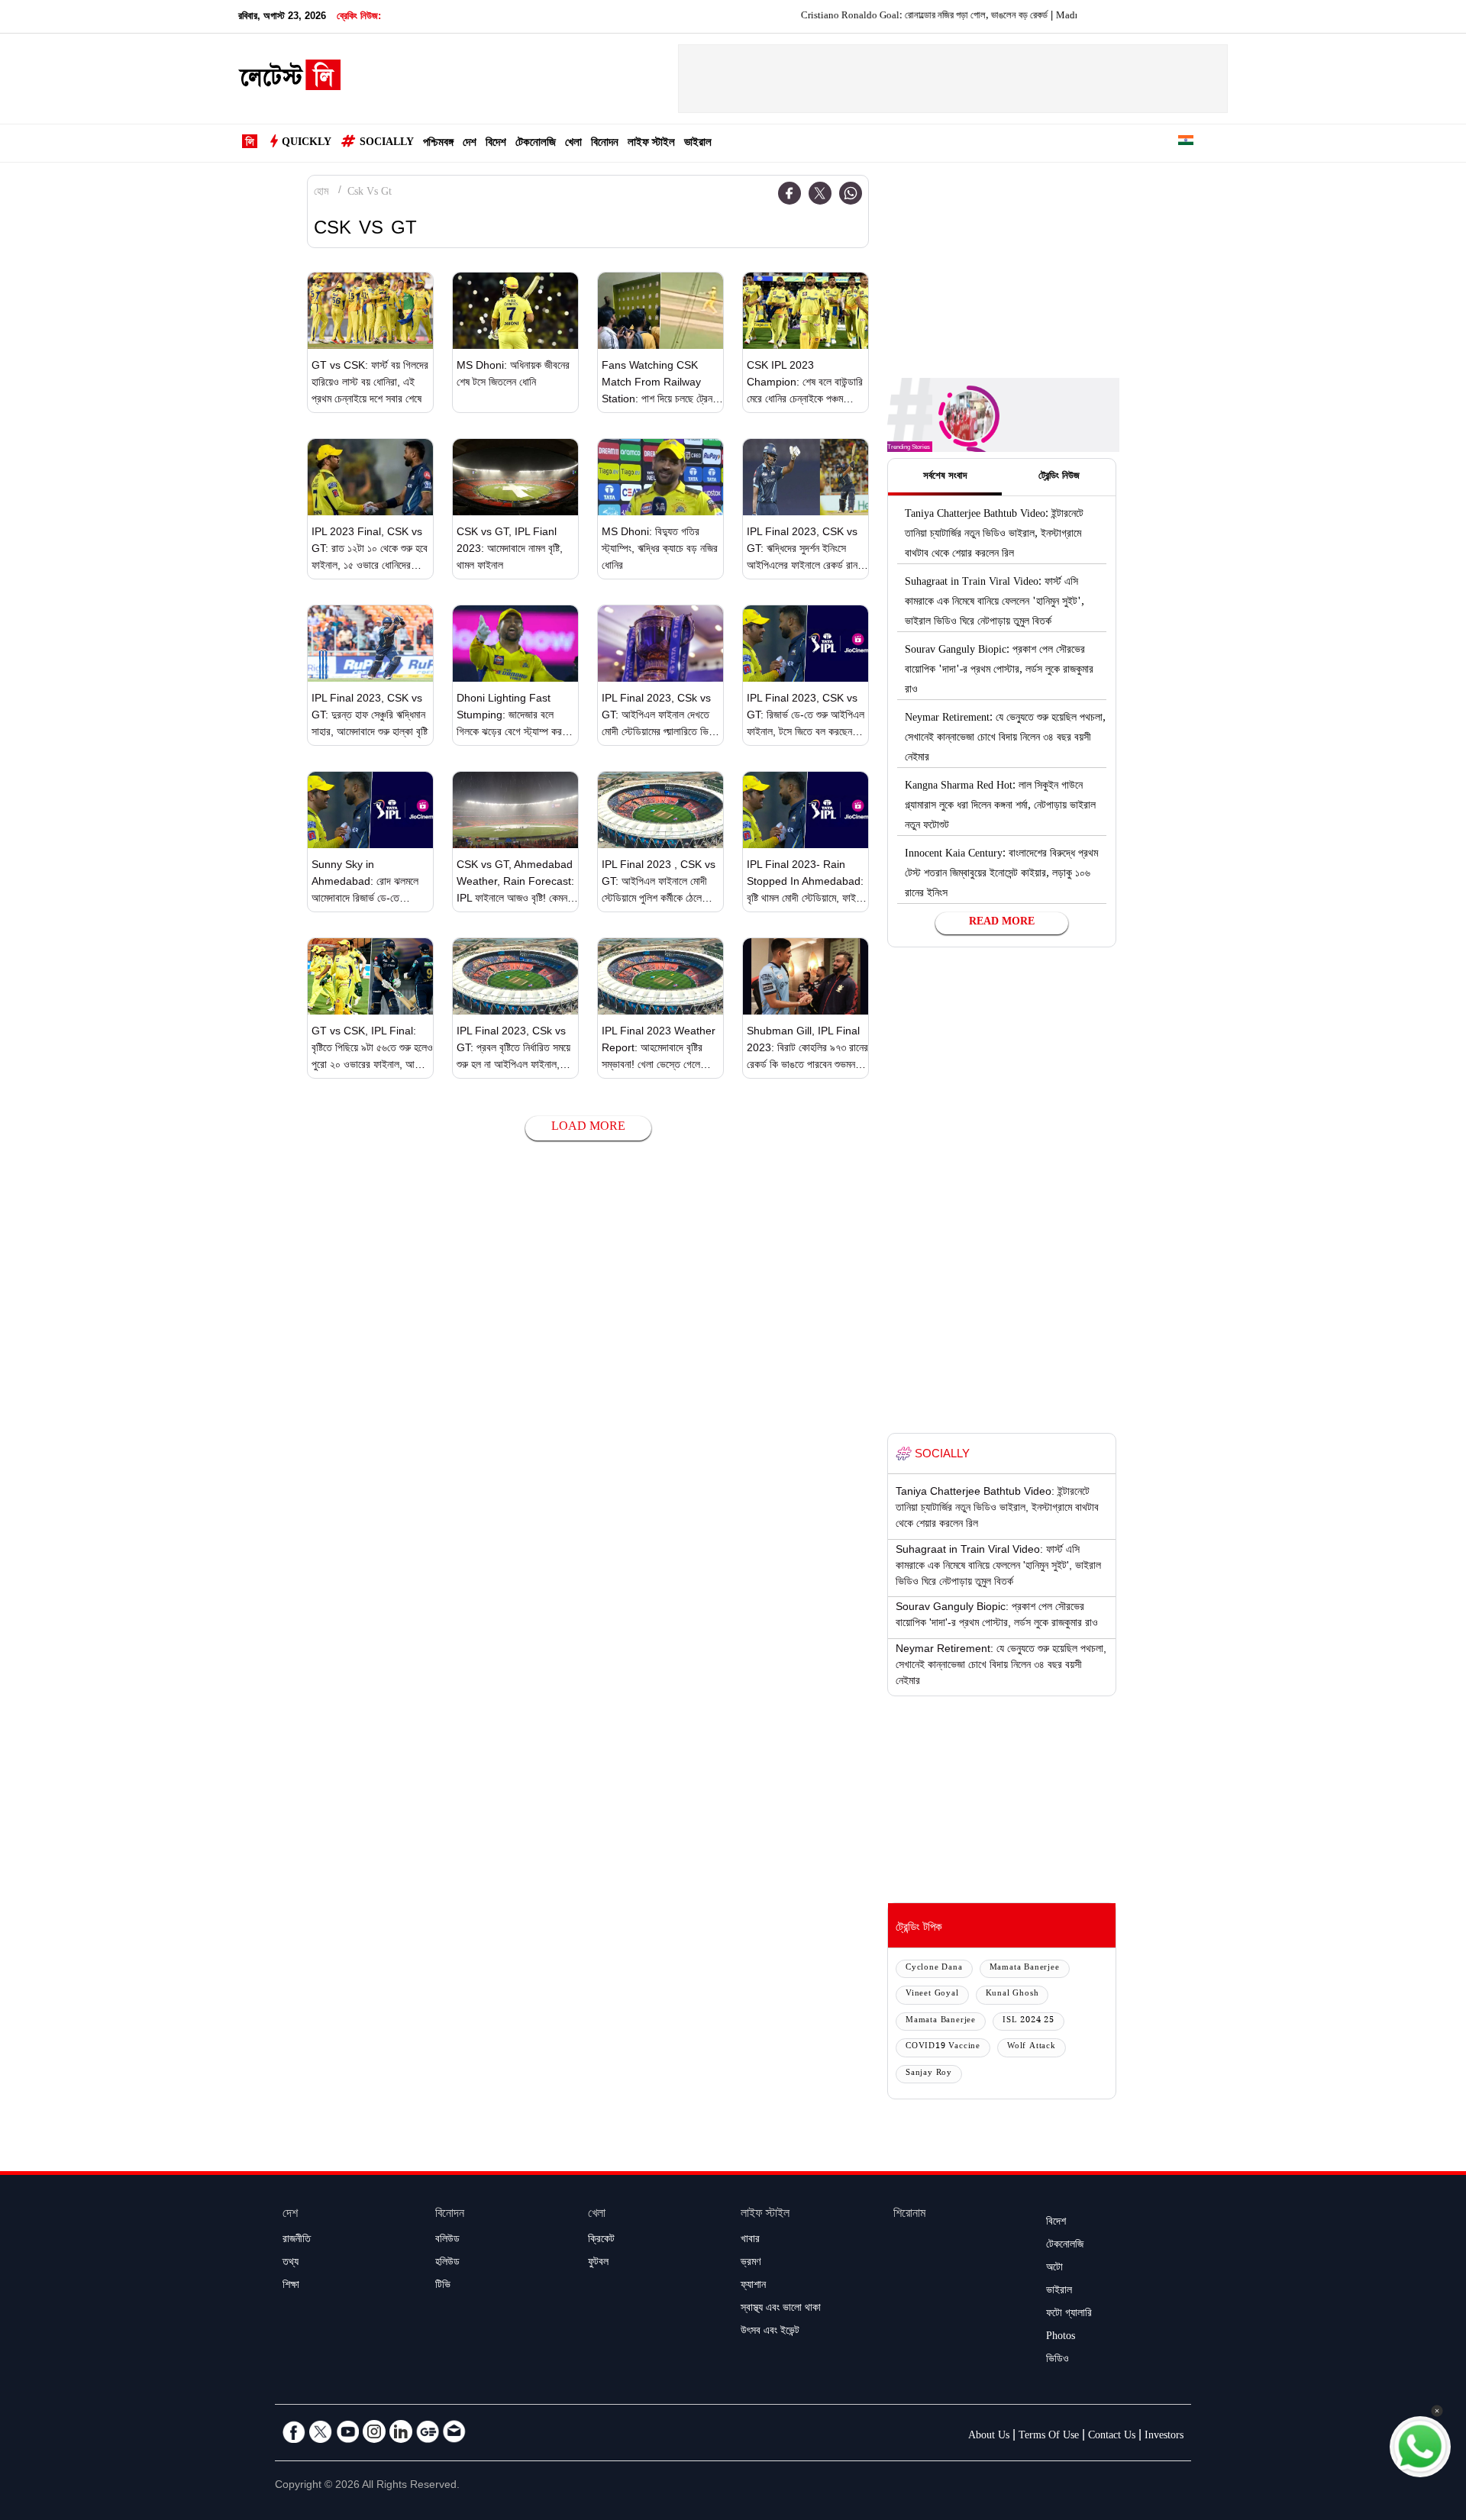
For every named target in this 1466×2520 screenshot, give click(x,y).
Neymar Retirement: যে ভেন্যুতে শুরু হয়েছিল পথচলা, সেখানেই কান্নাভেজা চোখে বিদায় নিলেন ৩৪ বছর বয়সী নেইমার (1005, 739)
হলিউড (447, 2263)
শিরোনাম (909, 2215)
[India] (1186, 143)
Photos (1061, 2338)
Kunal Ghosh (1012, 1994)
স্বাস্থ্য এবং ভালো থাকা (781, 2309)
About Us (989, 2437)
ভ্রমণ (751, 2263)
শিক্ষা (291, 2286)
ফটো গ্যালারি (1069, 2315)
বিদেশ (496, 144)
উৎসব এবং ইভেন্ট (770, 2332)
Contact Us (1112, 2437)
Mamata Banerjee (1025, 1968)
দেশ (470, 144)
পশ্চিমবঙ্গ (438, 144)
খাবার (750, 2241)
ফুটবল (598, 2263)
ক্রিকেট (601, 2241)
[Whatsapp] (851, 193)
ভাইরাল (698, 144)
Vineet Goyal (932, 1994)
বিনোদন (605, 144)
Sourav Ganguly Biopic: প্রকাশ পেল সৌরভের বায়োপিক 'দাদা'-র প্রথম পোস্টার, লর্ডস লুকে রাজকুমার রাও (999, 671)
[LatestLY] (289, 79)
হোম (321, 193)
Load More (588, 1128)
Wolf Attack (1032, 2047)
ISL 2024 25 (1028, 2021)
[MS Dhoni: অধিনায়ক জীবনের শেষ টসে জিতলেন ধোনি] (515, 311)
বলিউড (447, 2241)
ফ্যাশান (753, 2286)
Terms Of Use (1049, 2437)
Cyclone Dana (934, 1968)
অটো (1054, 2269)
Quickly (307, 144)
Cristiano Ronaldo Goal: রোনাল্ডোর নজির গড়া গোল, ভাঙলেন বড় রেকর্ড (868, 17)
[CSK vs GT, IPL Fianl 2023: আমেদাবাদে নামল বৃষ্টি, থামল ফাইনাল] (515, 477)
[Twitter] (820, 193)
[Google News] (428, 2431)
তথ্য (291, 2263)
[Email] (454, 2431)
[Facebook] (790, 193)
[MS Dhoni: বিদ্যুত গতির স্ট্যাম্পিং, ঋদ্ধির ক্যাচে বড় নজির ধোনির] (660, 477)
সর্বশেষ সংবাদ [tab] (945, 477)
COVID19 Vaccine (943, 2047)
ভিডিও (1058, 2360)
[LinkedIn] (401, 2431)
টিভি (443, 2286)
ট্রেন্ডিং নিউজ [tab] (1059, 477)
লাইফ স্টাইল (651, 144)
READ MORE (1002, 923)
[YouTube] (347, 2431)
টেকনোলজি (536, 144)
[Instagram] (374, 2431)
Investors (1164, 2437)
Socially (387, 144)
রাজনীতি (297, 2241)
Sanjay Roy (929, 2074)
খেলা (573, 144)
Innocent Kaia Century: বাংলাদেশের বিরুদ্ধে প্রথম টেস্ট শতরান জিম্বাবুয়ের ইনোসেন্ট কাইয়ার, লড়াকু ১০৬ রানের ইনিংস (1001, 875)
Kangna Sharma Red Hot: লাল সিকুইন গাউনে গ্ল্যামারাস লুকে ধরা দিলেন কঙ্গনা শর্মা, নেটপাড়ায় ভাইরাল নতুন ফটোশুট (1000, 807)
